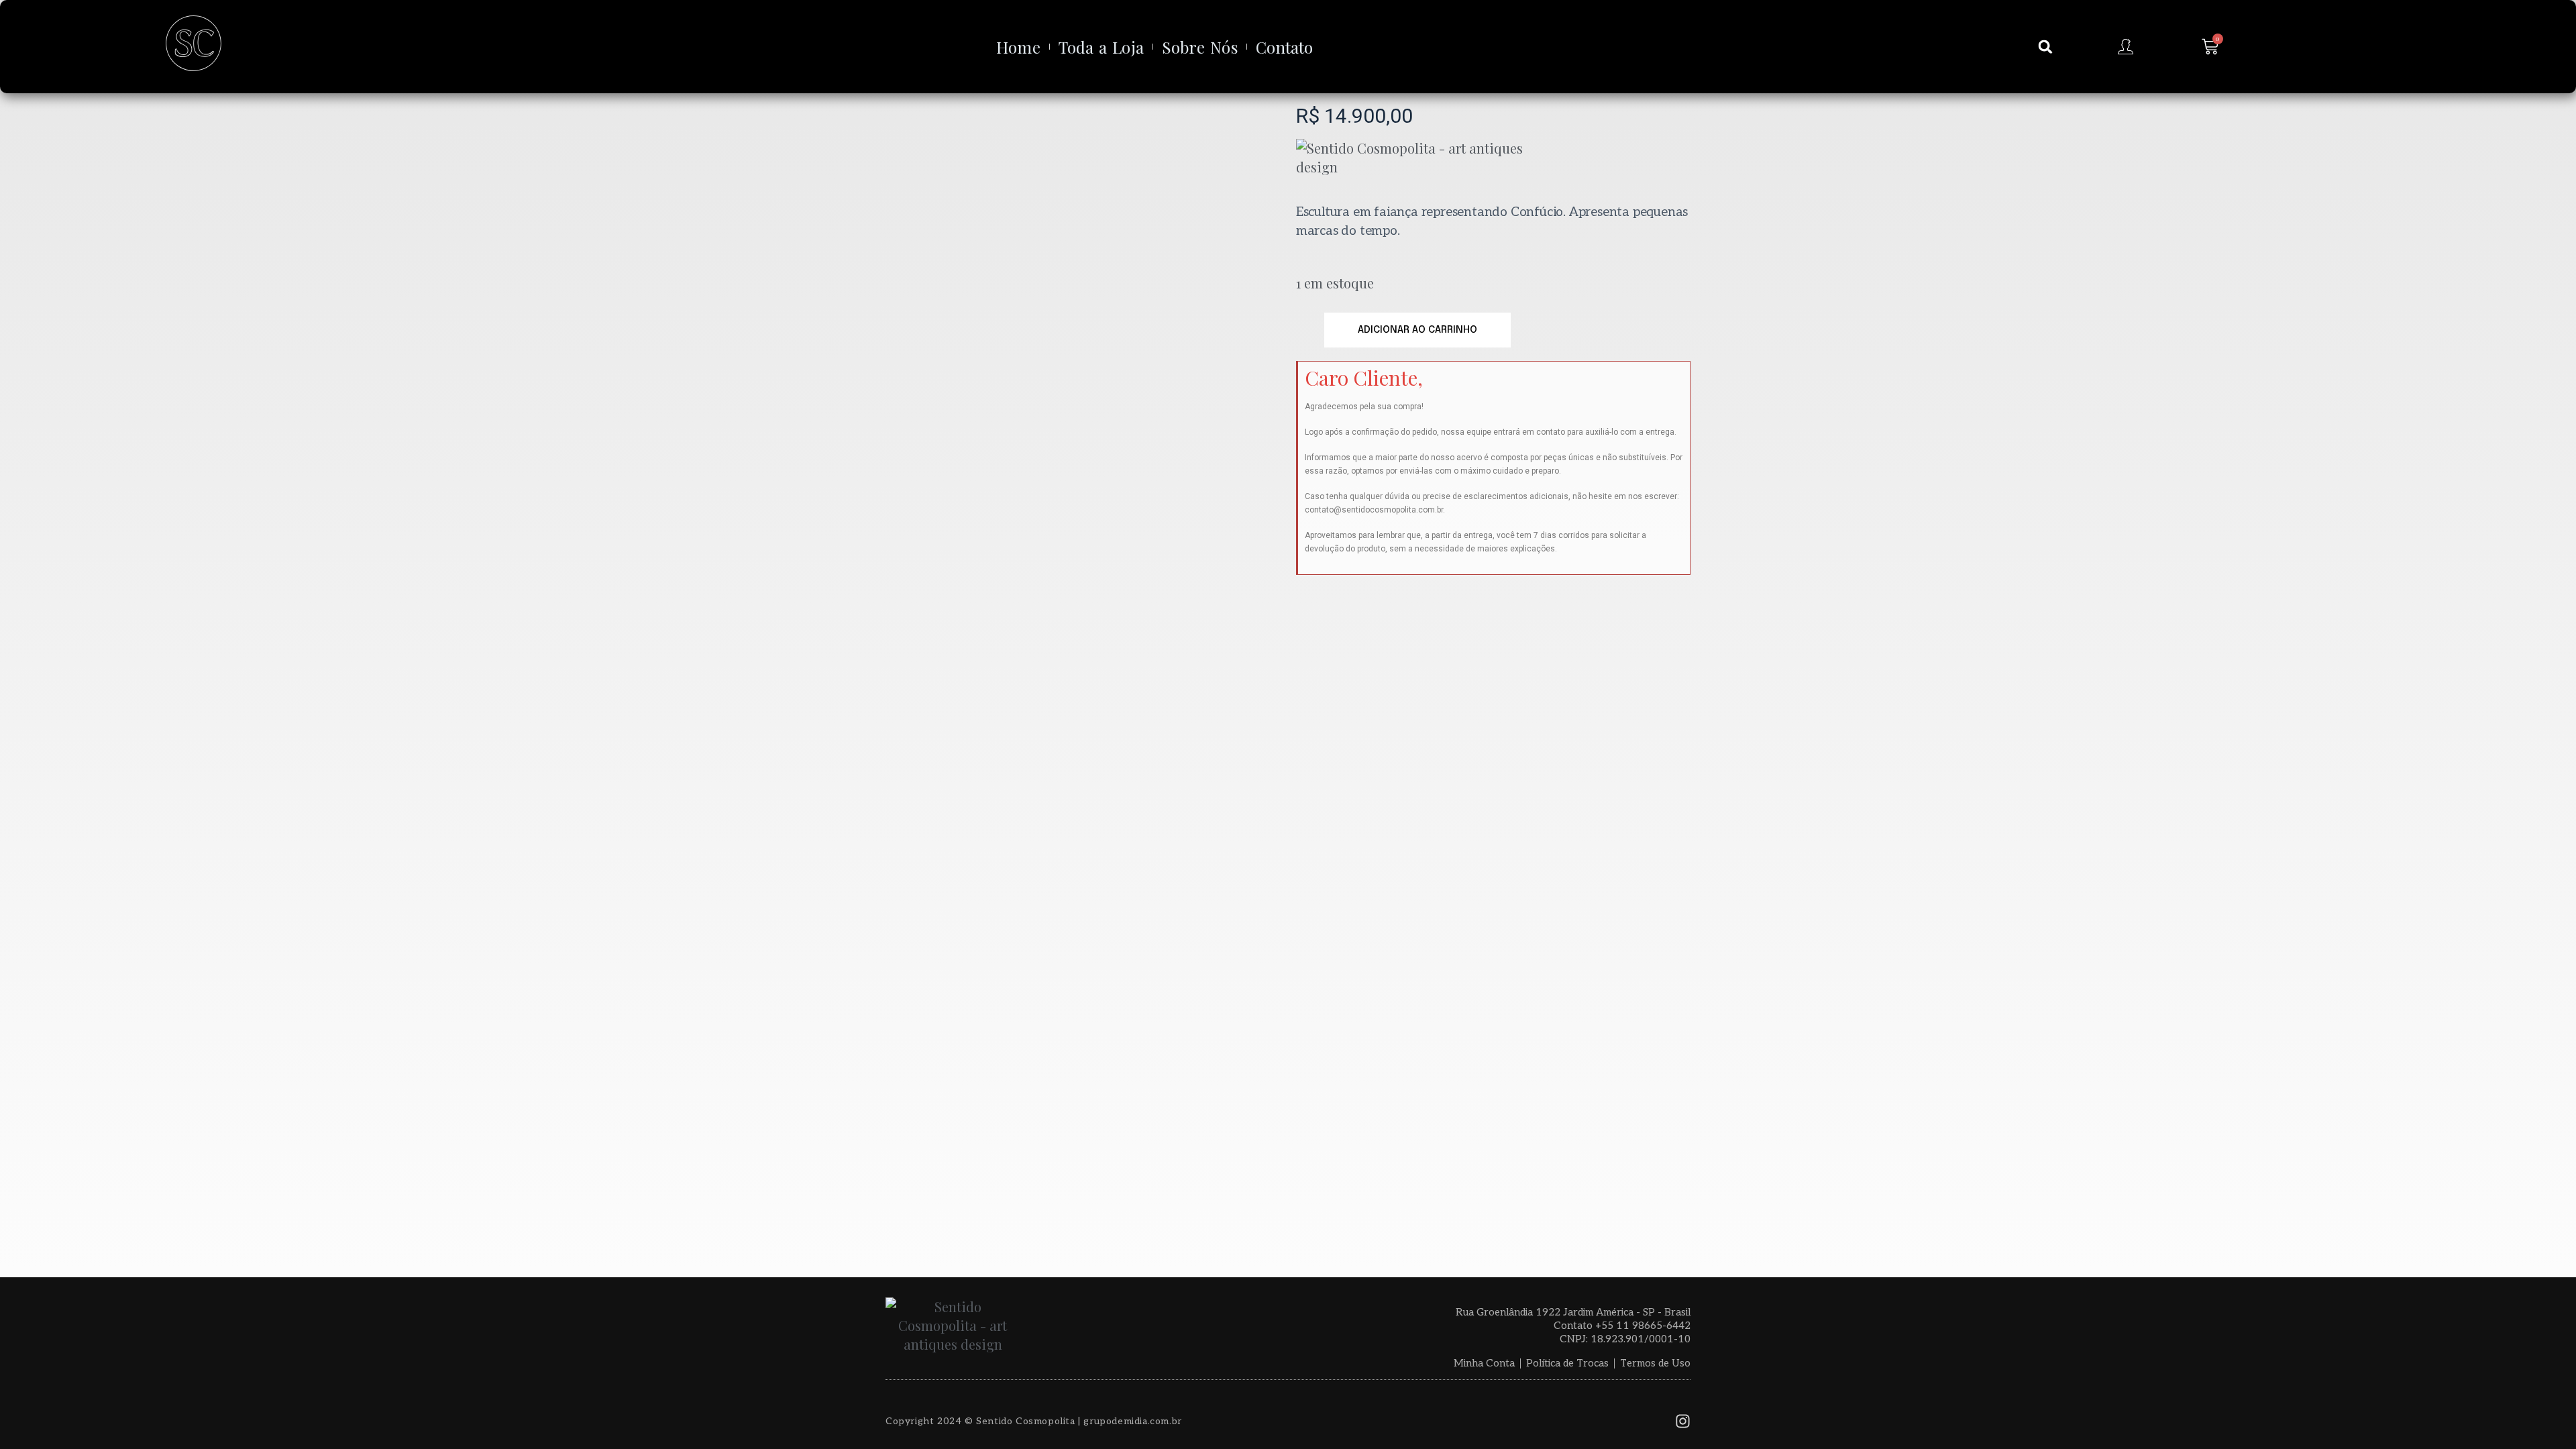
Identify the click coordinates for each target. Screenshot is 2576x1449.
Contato (1285, 47)
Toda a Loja (1101, 47)
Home (1018, 47)
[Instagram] (1683, 1421)
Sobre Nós (1200, 47)
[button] (2045, 47)
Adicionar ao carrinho (1417, 330)
